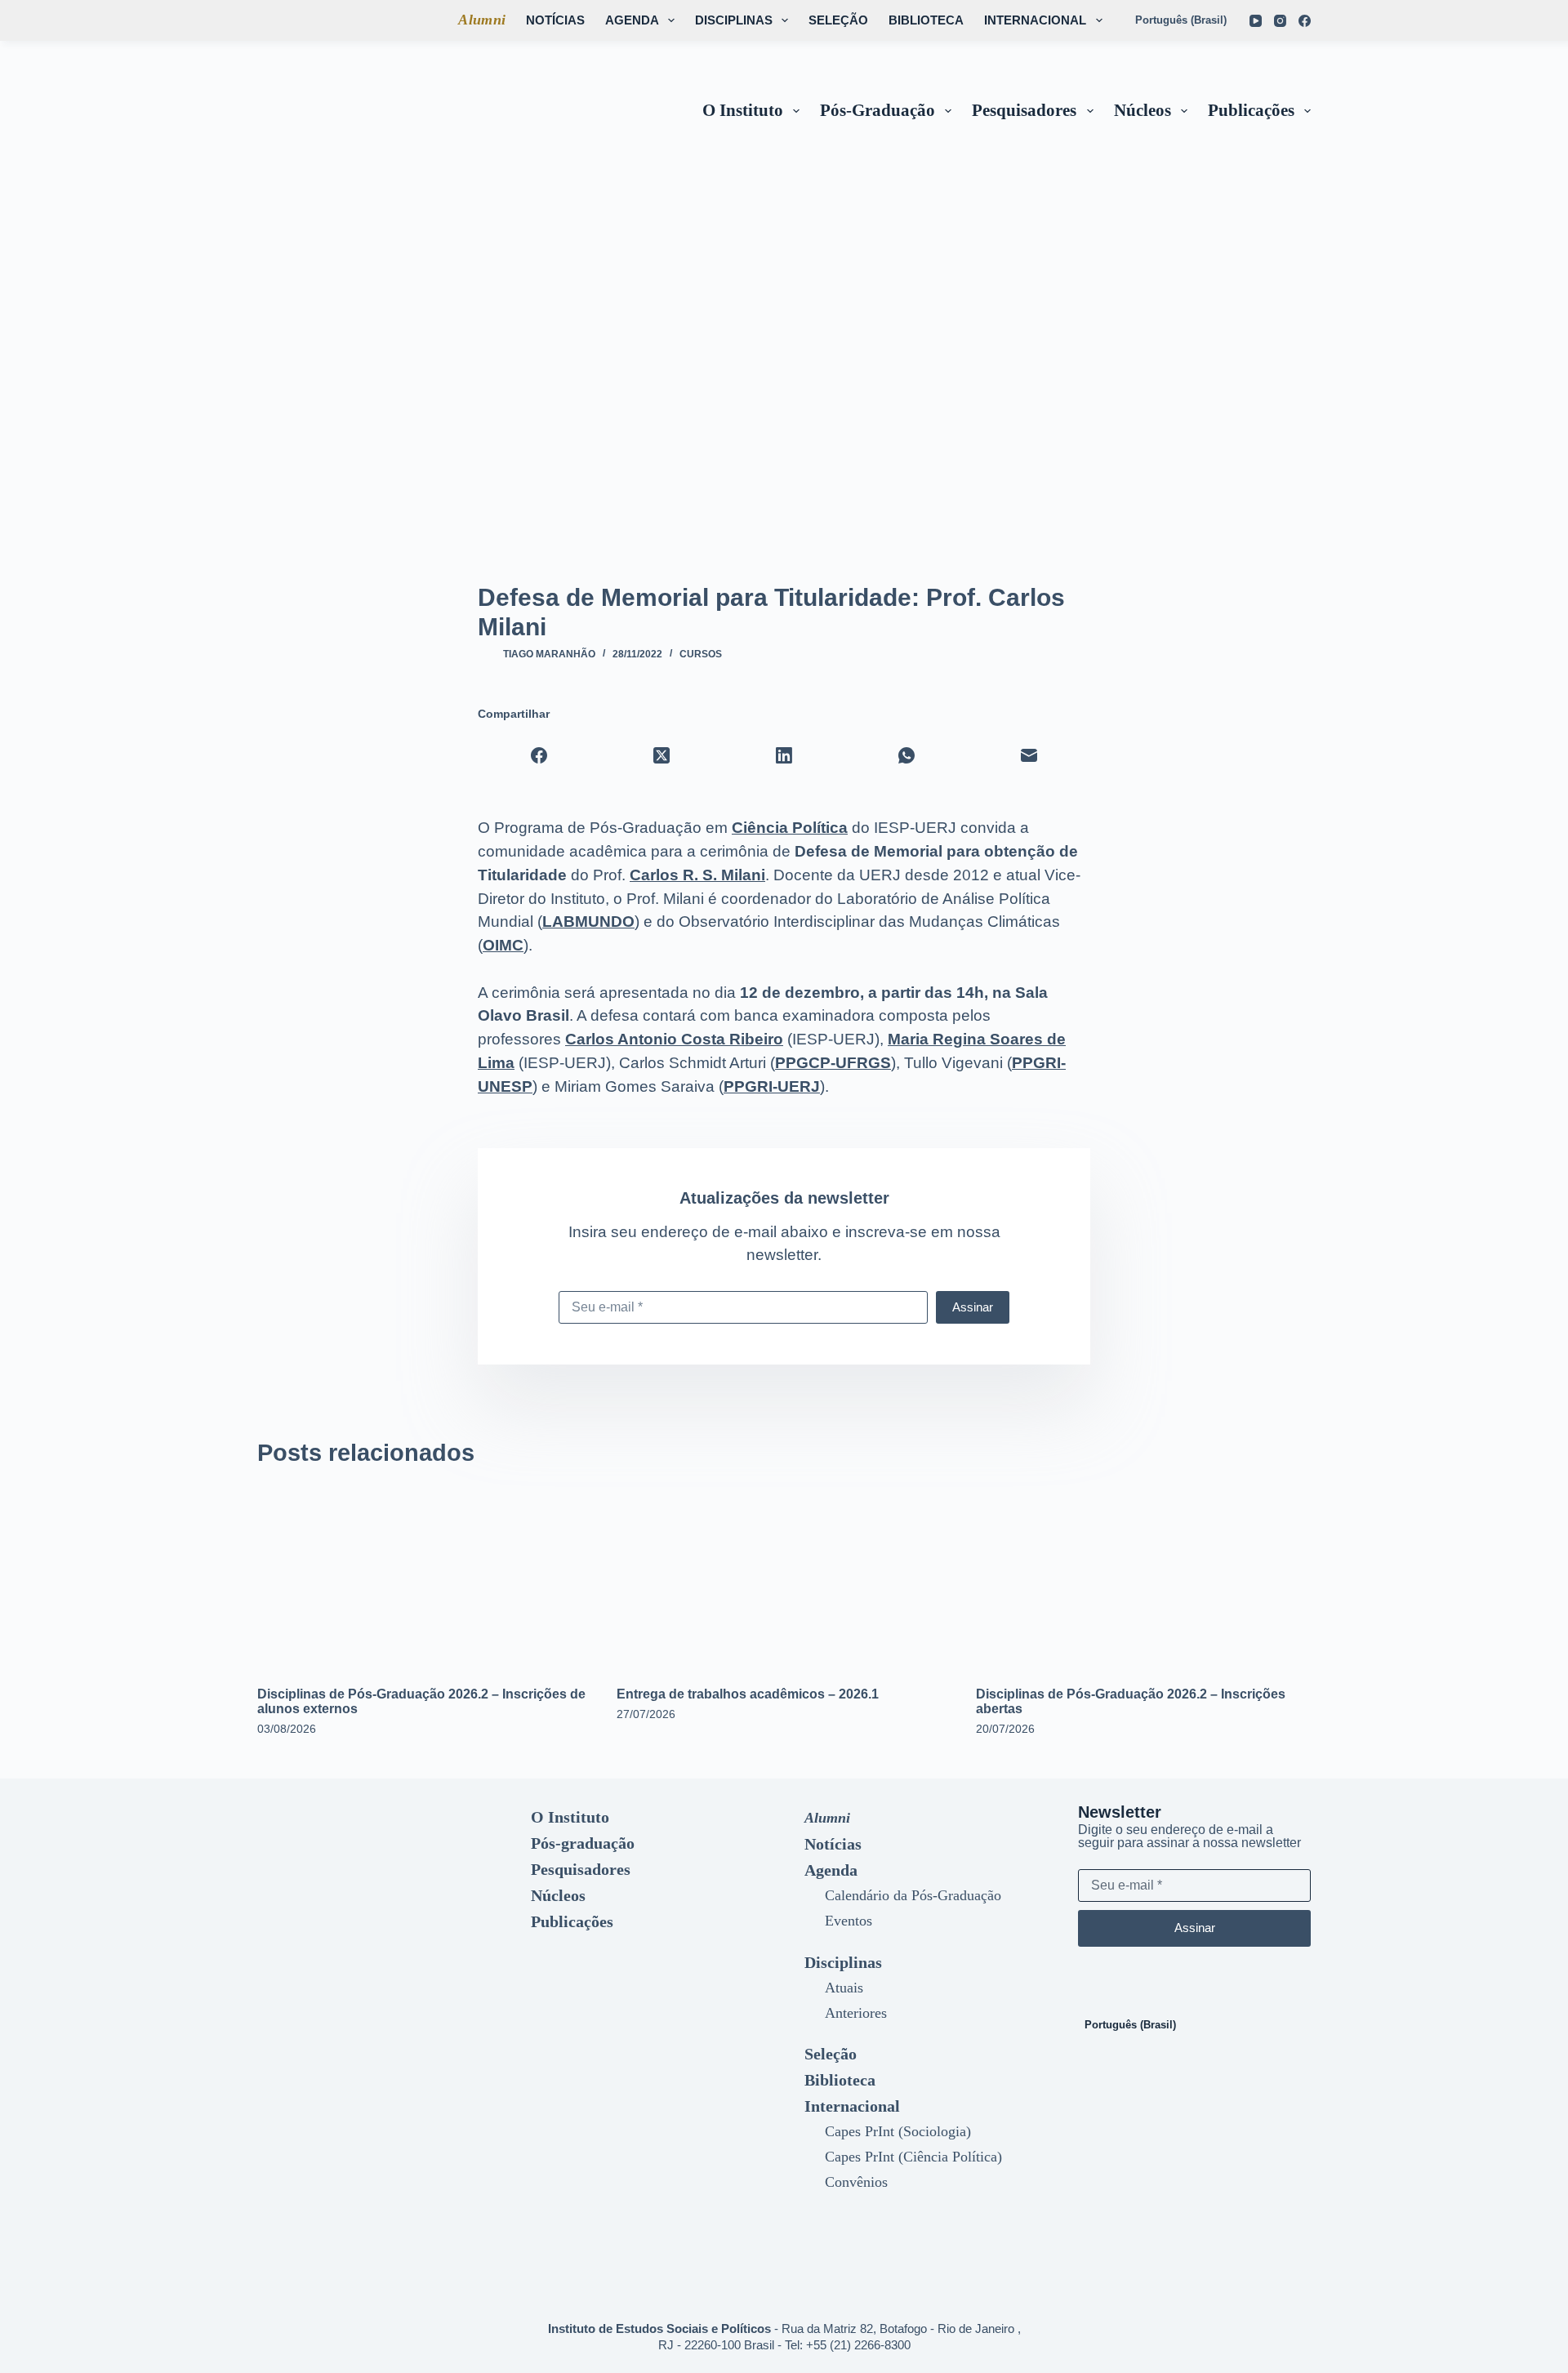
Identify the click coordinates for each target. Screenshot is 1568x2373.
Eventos (849, 1921)
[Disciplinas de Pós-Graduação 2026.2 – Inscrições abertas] (1143, 1576)
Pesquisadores (1024, 110)
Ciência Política (790, 828)
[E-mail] (1029, 755)
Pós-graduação (878, 110)
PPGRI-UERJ (772, 1086)
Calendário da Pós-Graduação (913, 1895)
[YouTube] (1256, 21)
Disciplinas (734, 20)
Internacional (1035, 20)
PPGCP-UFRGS (833, 1063)
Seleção (838, 20)
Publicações (1251, 110)
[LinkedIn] (784, 755)
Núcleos (1143, 110)
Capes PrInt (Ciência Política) (913, 2157)
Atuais (844, 1988)
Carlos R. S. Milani (697, 875)
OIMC (503, 945)
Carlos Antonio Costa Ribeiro (674, 1039)
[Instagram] (1280, 21)
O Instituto (743, 110)
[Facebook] (1305, 21)
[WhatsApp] (906, 755)
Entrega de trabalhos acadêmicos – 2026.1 (748, 1694)
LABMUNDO (588, 922)
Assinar (973, 1307)
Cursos (701, 654)
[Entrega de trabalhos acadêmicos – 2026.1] (784, 1576)
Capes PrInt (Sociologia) (898, 2131)
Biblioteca (926, 20)
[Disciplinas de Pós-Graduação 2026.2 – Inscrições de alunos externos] (425, 1576)
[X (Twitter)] (661, 755)
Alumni (482, 20)
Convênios (856, 2182)
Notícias (555, 20)
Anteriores (856, 2013)
